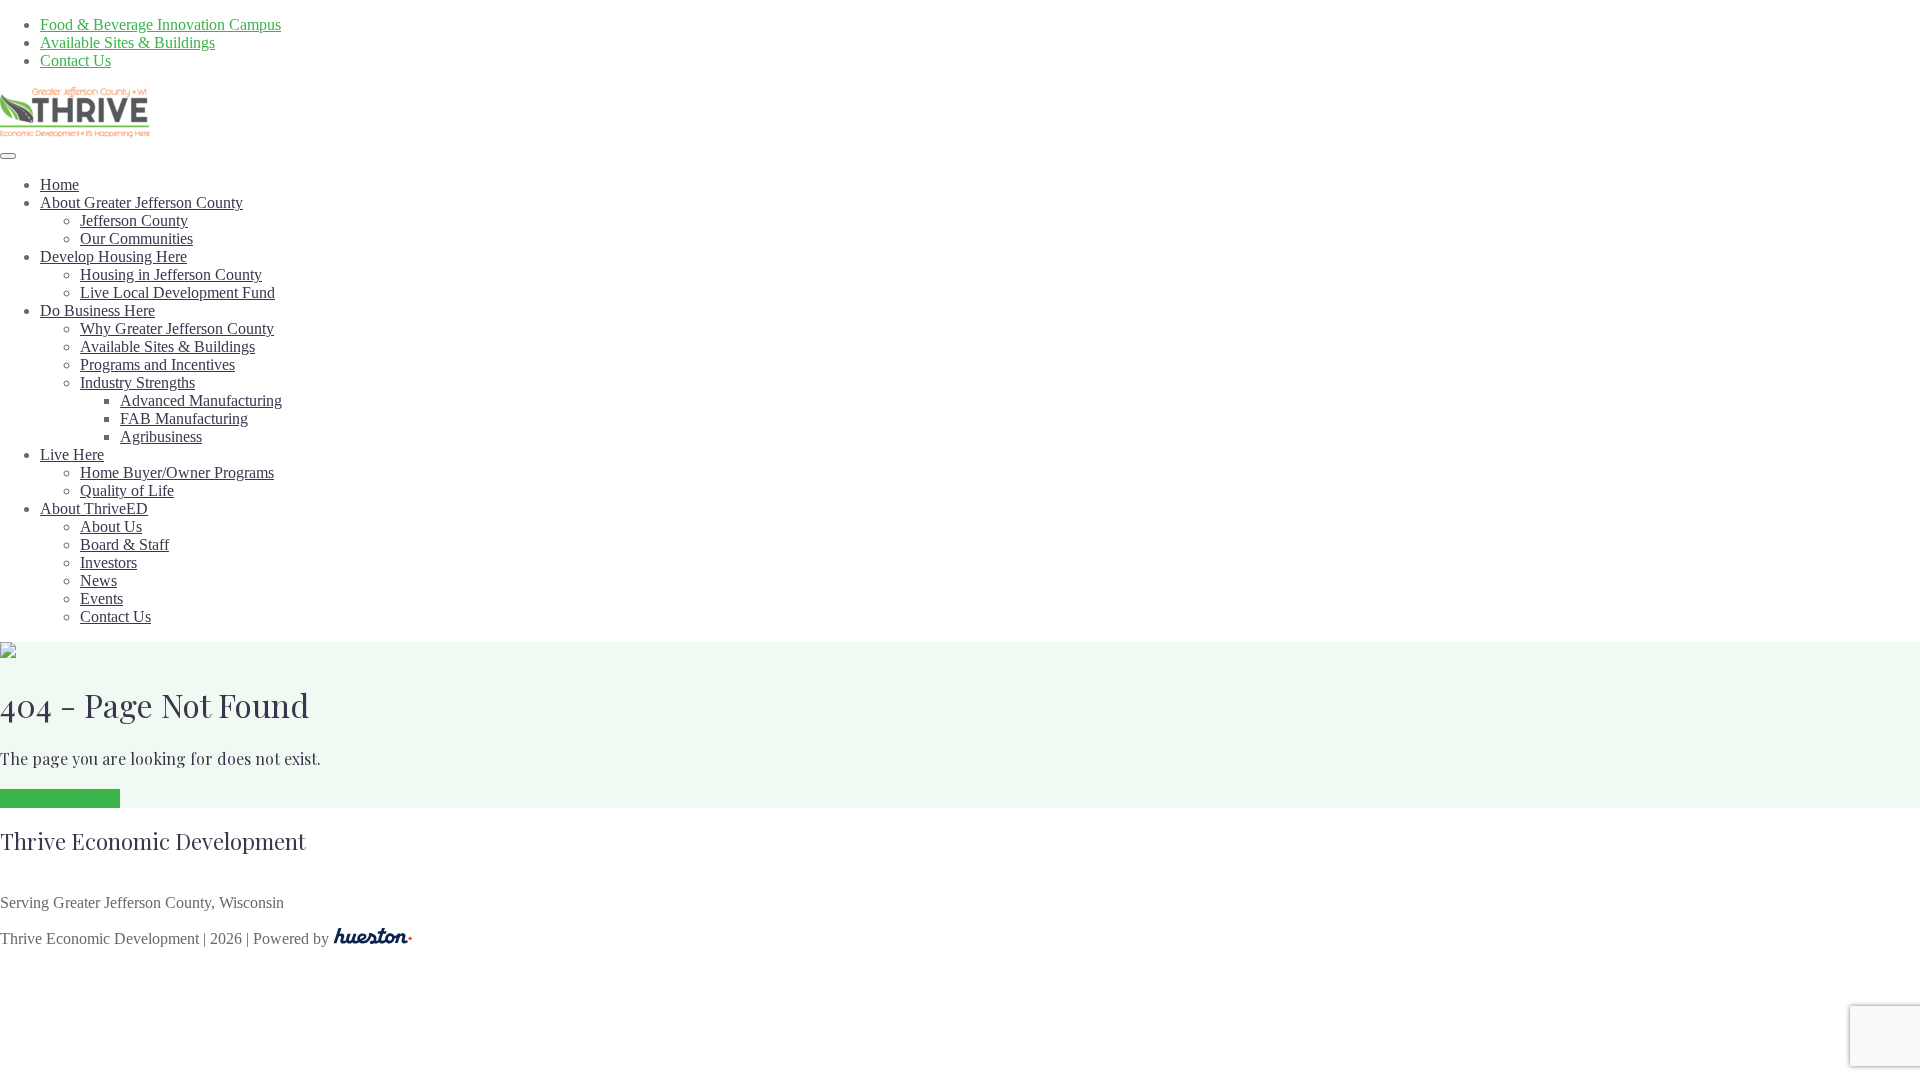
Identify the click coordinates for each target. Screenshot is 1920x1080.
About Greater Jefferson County (141, 202)
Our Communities (136, 238)
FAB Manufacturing (184, 418)
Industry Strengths (137, 382)
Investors (108, 562)
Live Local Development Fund (177, 292)
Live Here (72, 454)
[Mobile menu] (8, 156)
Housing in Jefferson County (171, 274)
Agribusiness (161, 436)
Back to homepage (60, 798)
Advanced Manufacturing (201, 400)
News (98, 580)
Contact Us (75, 60)
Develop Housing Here (113, 256)
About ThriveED (94, 508)
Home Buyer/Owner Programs (177, 472)
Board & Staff (124, 544)
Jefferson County (134, 220)
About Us (111, 526)
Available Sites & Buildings (127, 42)
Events (101, 598)
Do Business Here (97, 310)
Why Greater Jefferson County (177, 328)
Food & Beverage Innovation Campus (160, 24)
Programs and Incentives (157, 364)
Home (59, 184)
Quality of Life (127, 490)
